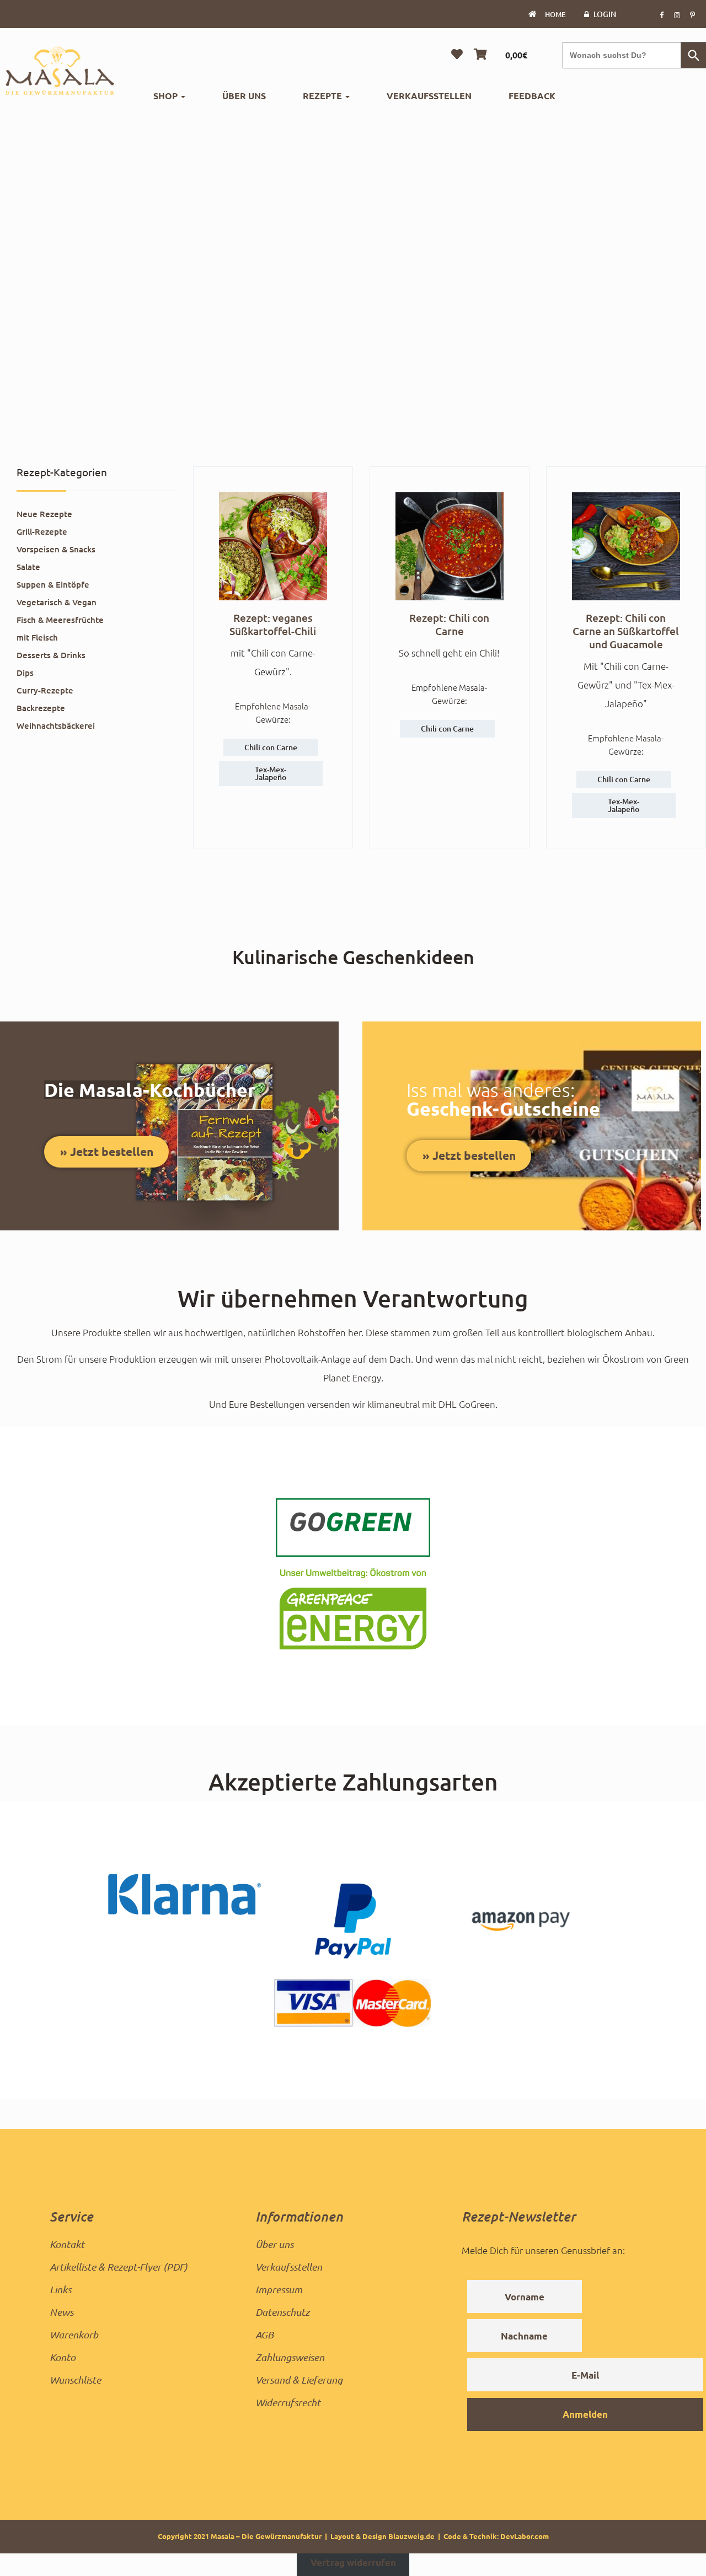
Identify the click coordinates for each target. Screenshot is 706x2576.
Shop (167, 96)
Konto (63, 2357)
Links (60, 2289)
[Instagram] (677, 14)
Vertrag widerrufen (353, 2563)
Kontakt (67, 2244)
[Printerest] (692, 14)
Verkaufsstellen (429, 96)
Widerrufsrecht (288, 2402)
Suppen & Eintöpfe (53, 584)
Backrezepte (41, 708)
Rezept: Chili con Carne (449, 624)
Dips (25, 673)
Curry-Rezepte (45, 690)
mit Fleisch (37, 637)
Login (605, 14)
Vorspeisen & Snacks (56, 549)
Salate (28, 567)
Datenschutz (282, 2312)
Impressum (279, 2289)
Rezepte (323, 96)
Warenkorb (74, 2335)
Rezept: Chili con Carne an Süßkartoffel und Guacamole (626, 631)
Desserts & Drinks (51, 655)
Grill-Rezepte (42, 531)
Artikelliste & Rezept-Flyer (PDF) (119, 2267)
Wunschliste (75, 2380)
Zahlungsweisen (290, 2357)
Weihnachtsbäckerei (56, 725)
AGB (264, 2335)
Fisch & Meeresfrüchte (60, 620)
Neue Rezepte (44, 514)
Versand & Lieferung (299, 2380)
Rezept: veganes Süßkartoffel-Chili (273, 624)
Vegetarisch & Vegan (57, 602)
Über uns (244, 96)
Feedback (532, 96)
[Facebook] (661, 14)
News (61, 2312)
